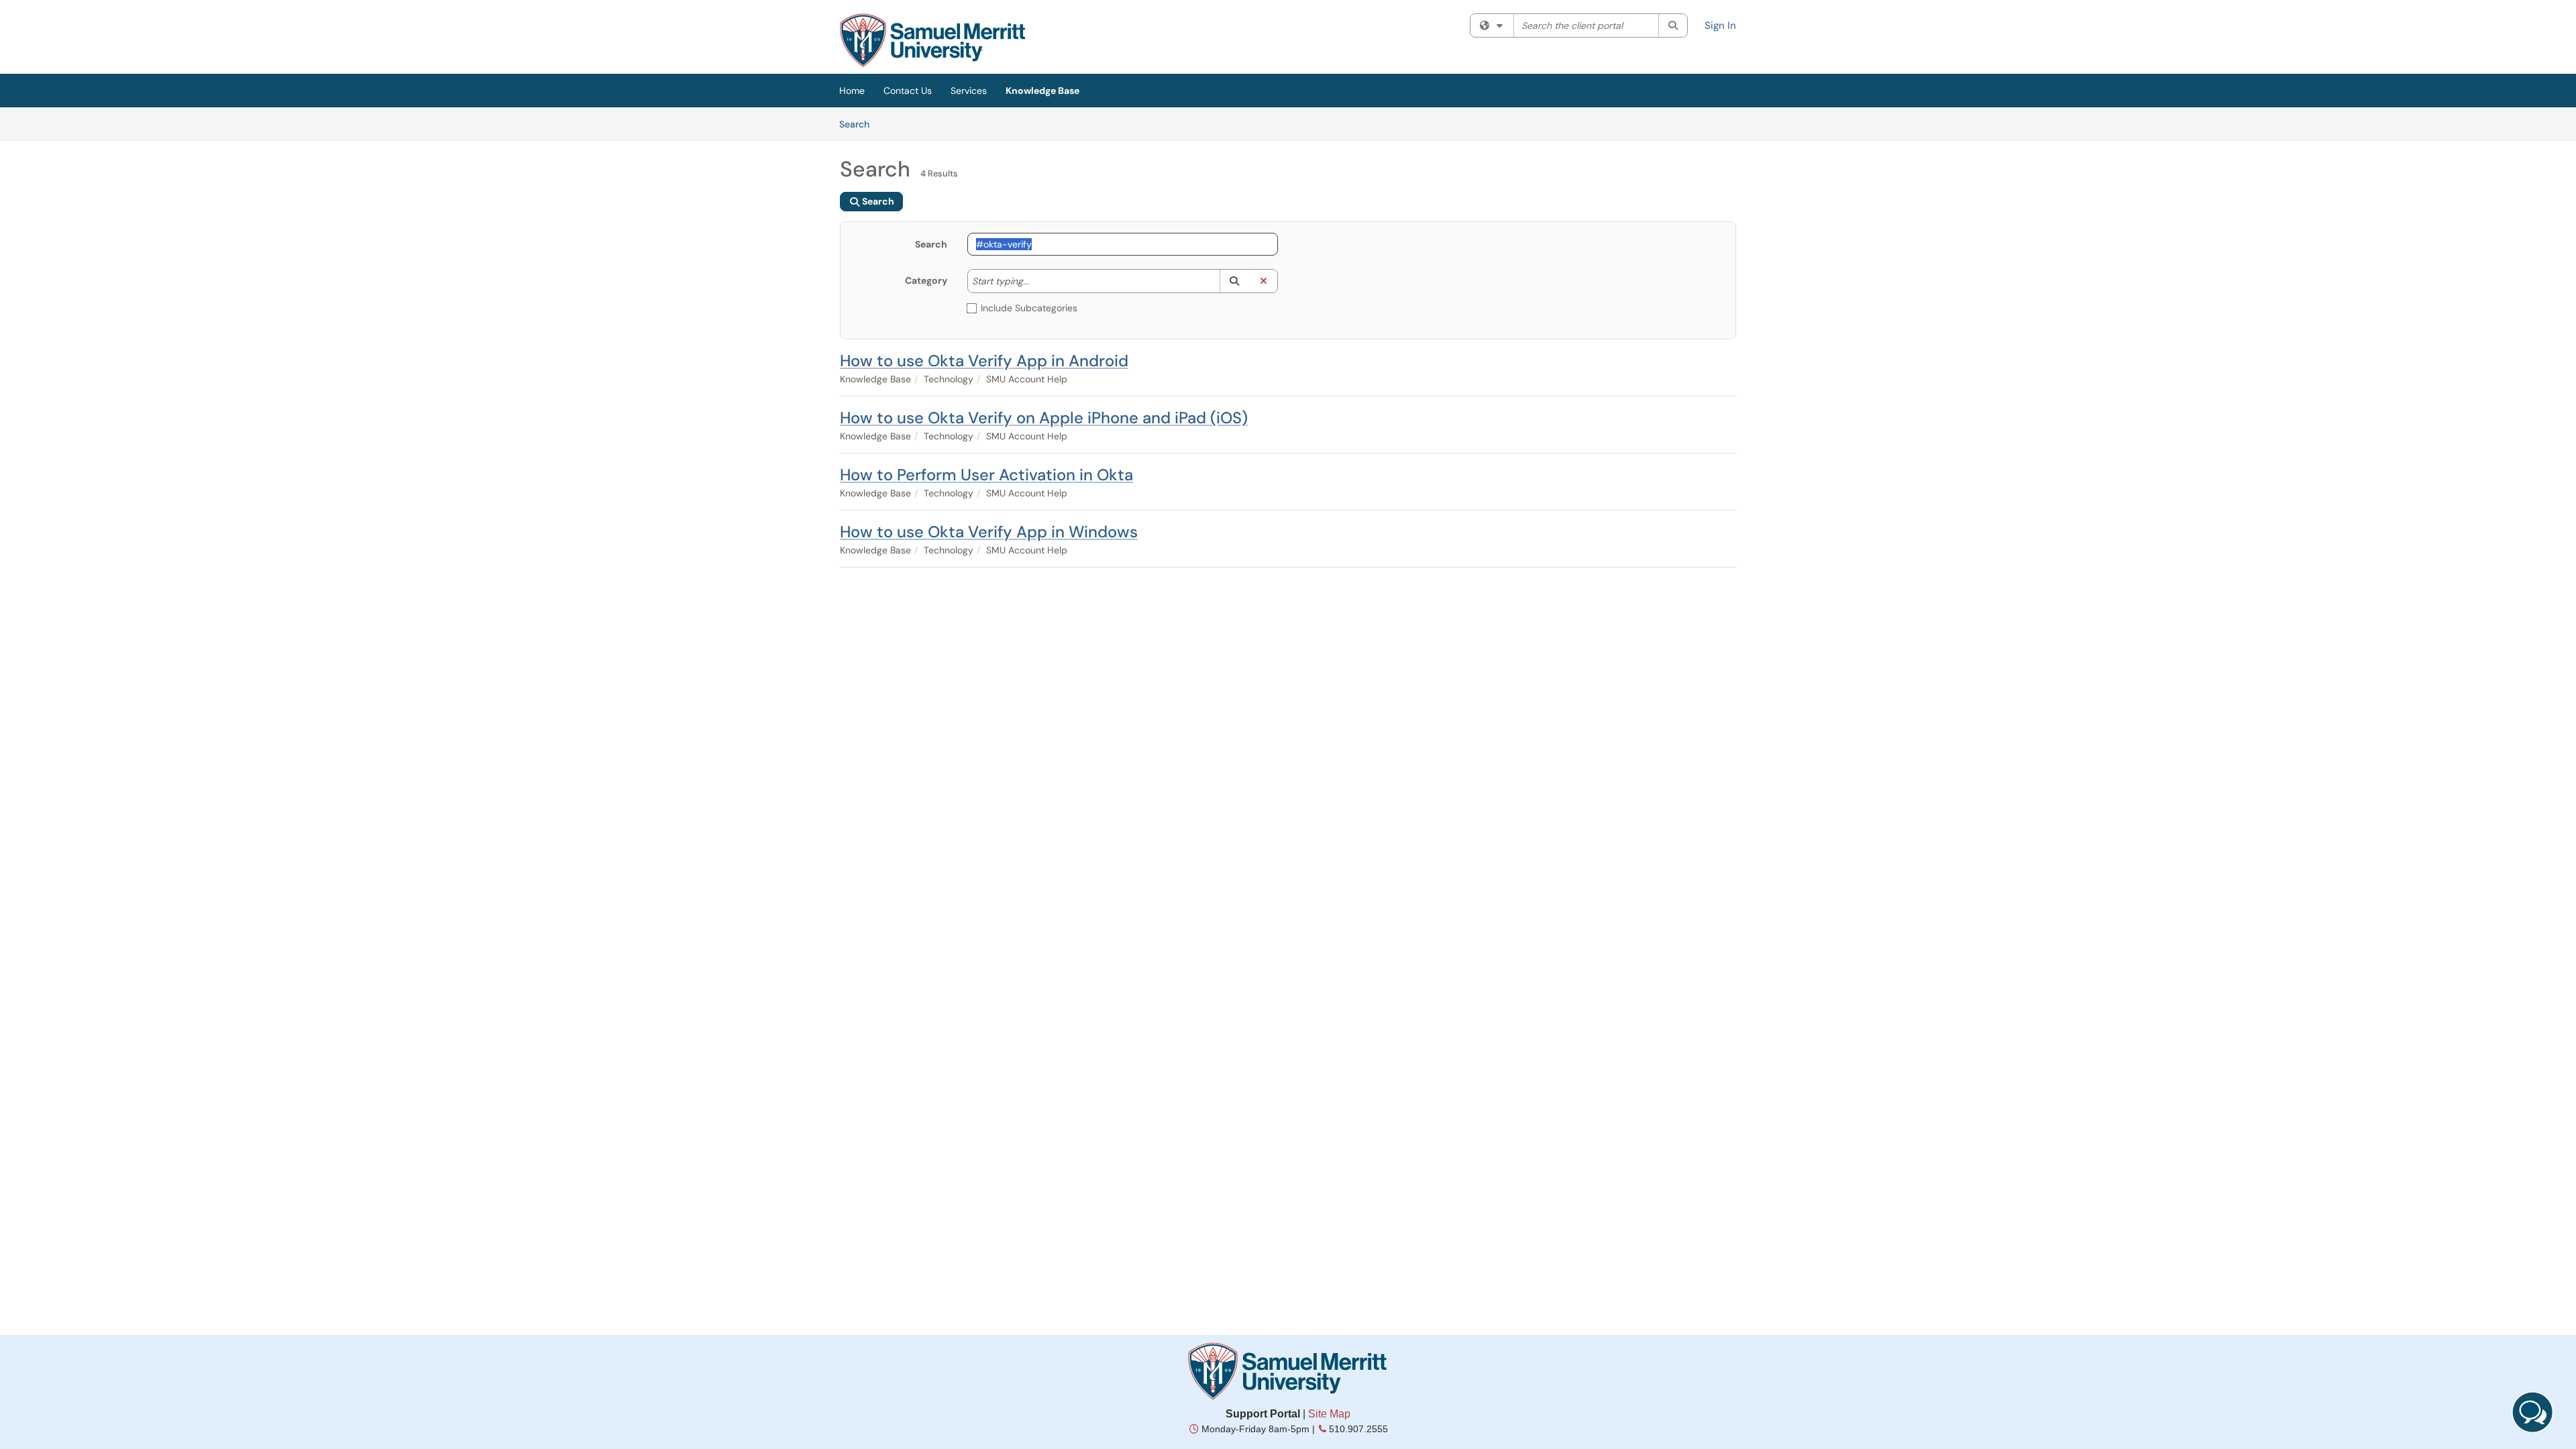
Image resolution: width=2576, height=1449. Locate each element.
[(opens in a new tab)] (932, 40)
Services (969, 91)
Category (926, 280)
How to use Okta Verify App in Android (984, 361)
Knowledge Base (1042, 91)
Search (859, 124)
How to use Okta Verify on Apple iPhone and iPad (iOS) (1044, 418)
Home (852, 91)
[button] (1234, 281)
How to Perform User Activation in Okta (986, 475)
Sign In (1720, 25)
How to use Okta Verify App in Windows (989, 532)
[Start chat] (2532, 1412)
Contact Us (908, 91)
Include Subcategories (1029, 308)
